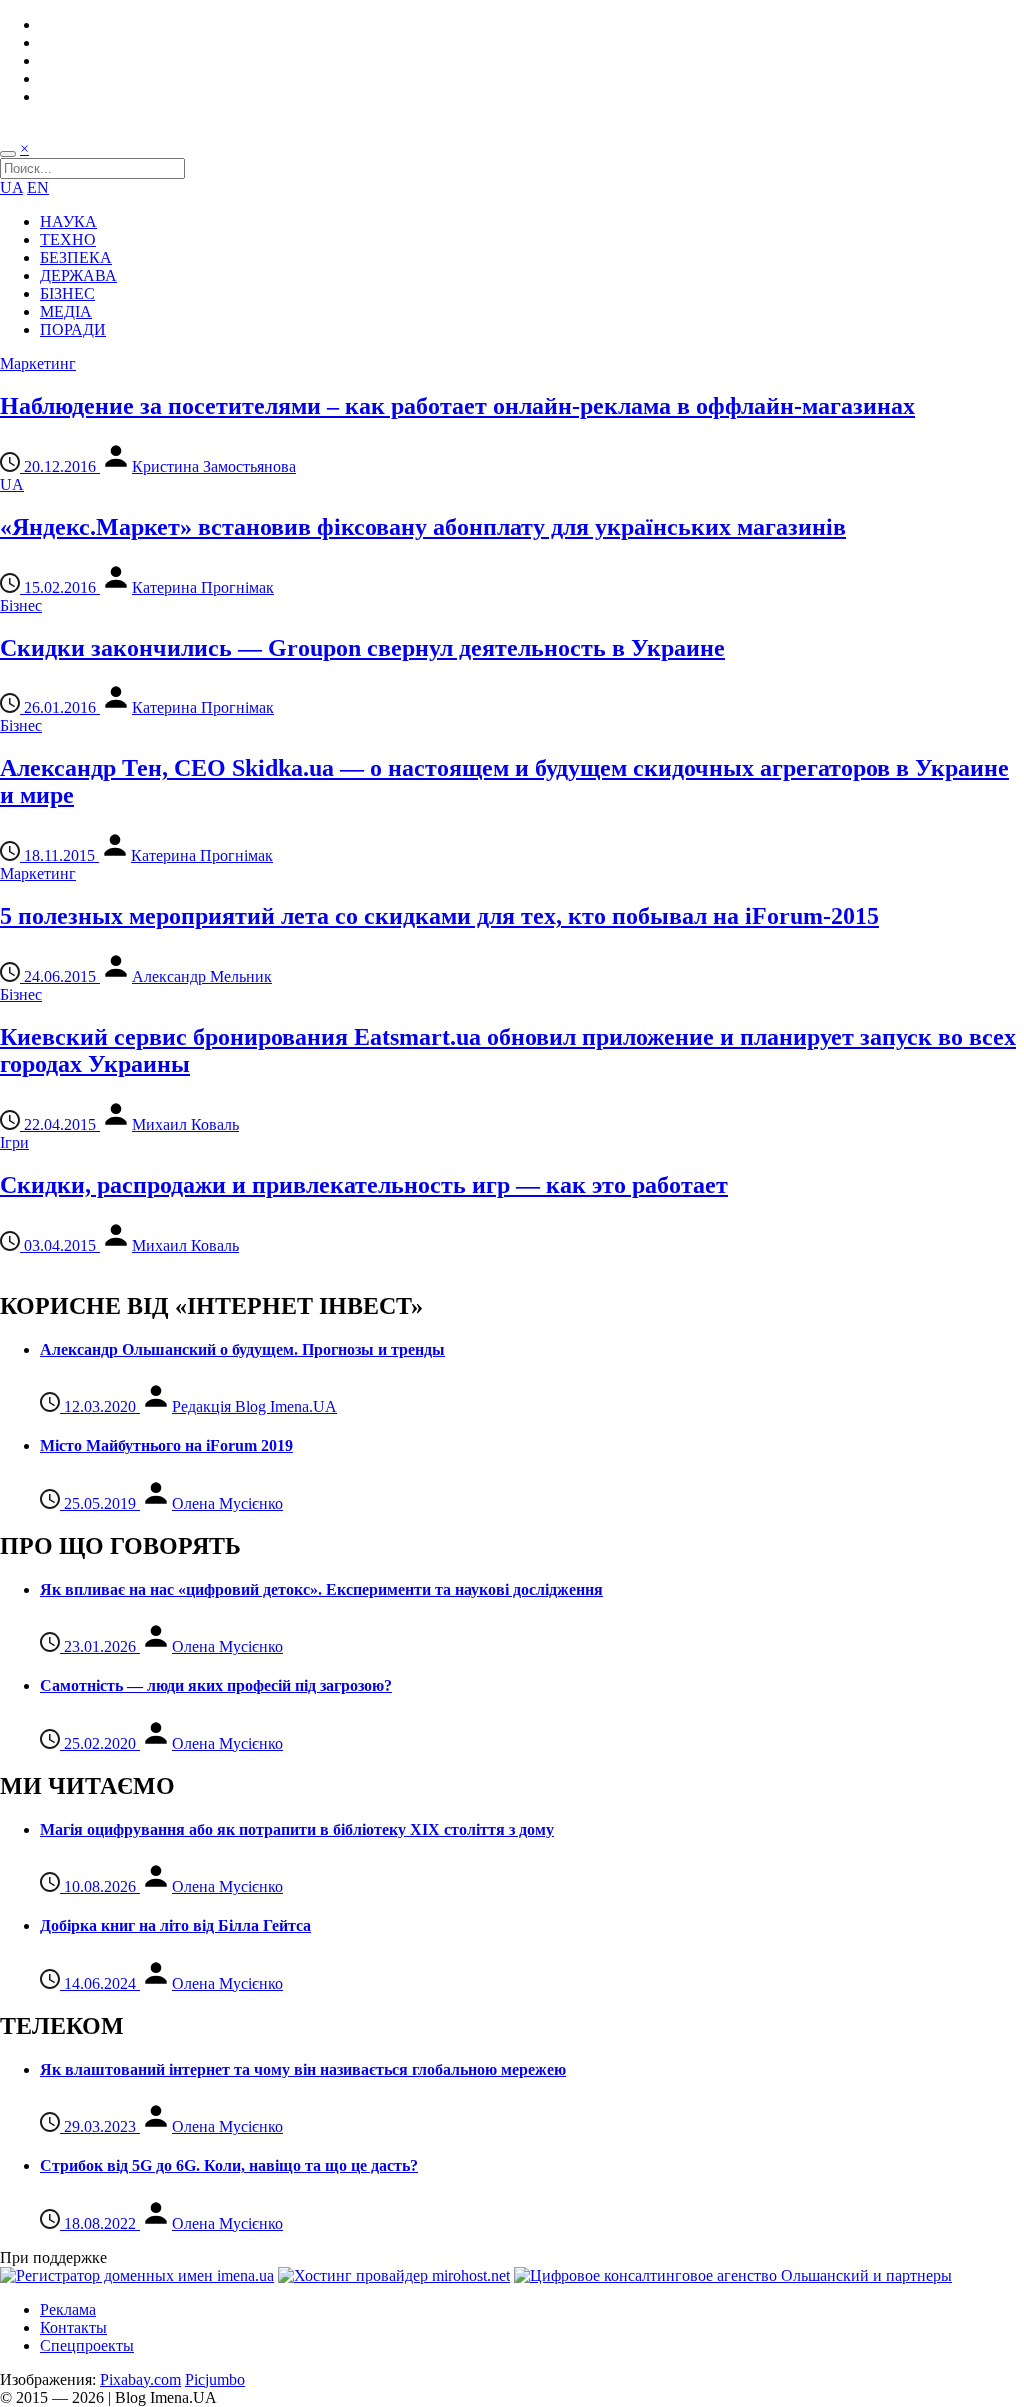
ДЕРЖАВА (78, 275)
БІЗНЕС (67, 293)
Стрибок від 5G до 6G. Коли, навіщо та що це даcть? (229, 2165)
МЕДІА (66, 311)
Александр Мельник (202, 976)
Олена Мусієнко (227, 1503)
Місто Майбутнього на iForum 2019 (166, 1445)
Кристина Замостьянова (214, 466)
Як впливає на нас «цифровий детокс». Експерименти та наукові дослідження (321, 1589)
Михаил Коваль (185, 1124)
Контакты (73, 2327)
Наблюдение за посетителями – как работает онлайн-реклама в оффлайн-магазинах (457, 406)
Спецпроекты (87, 2345)
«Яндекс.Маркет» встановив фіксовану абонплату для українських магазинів (423, 527)
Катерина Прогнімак (203, 587)
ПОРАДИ (73, 329)
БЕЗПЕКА (76, 257)
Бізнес (21, 605)
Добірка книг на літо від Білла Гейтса (175, 1925)
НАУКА (68, 221)
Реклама (68, 2309)
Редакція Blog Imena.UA (254, 1406)
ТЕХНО (68, 239)
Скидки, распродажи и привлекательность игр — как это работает (364, 1185)
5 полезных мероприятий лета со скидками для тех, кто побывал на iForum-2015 (439, 916)
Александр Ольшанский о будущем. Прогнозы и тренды (242, 1349)
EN (38, 187)
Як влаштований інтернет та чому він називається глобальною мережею (303, 2069)
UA (11, 187)
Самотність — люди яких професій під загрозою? (216, 1685)
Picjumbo (215, 2379)
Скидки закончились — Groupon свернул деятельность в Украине (362, 648)
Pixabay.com (140, 2379)
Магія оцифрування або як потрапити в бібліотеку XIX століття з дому (297, 1829)
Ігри (14, 1142)
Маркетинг (38, 363)
